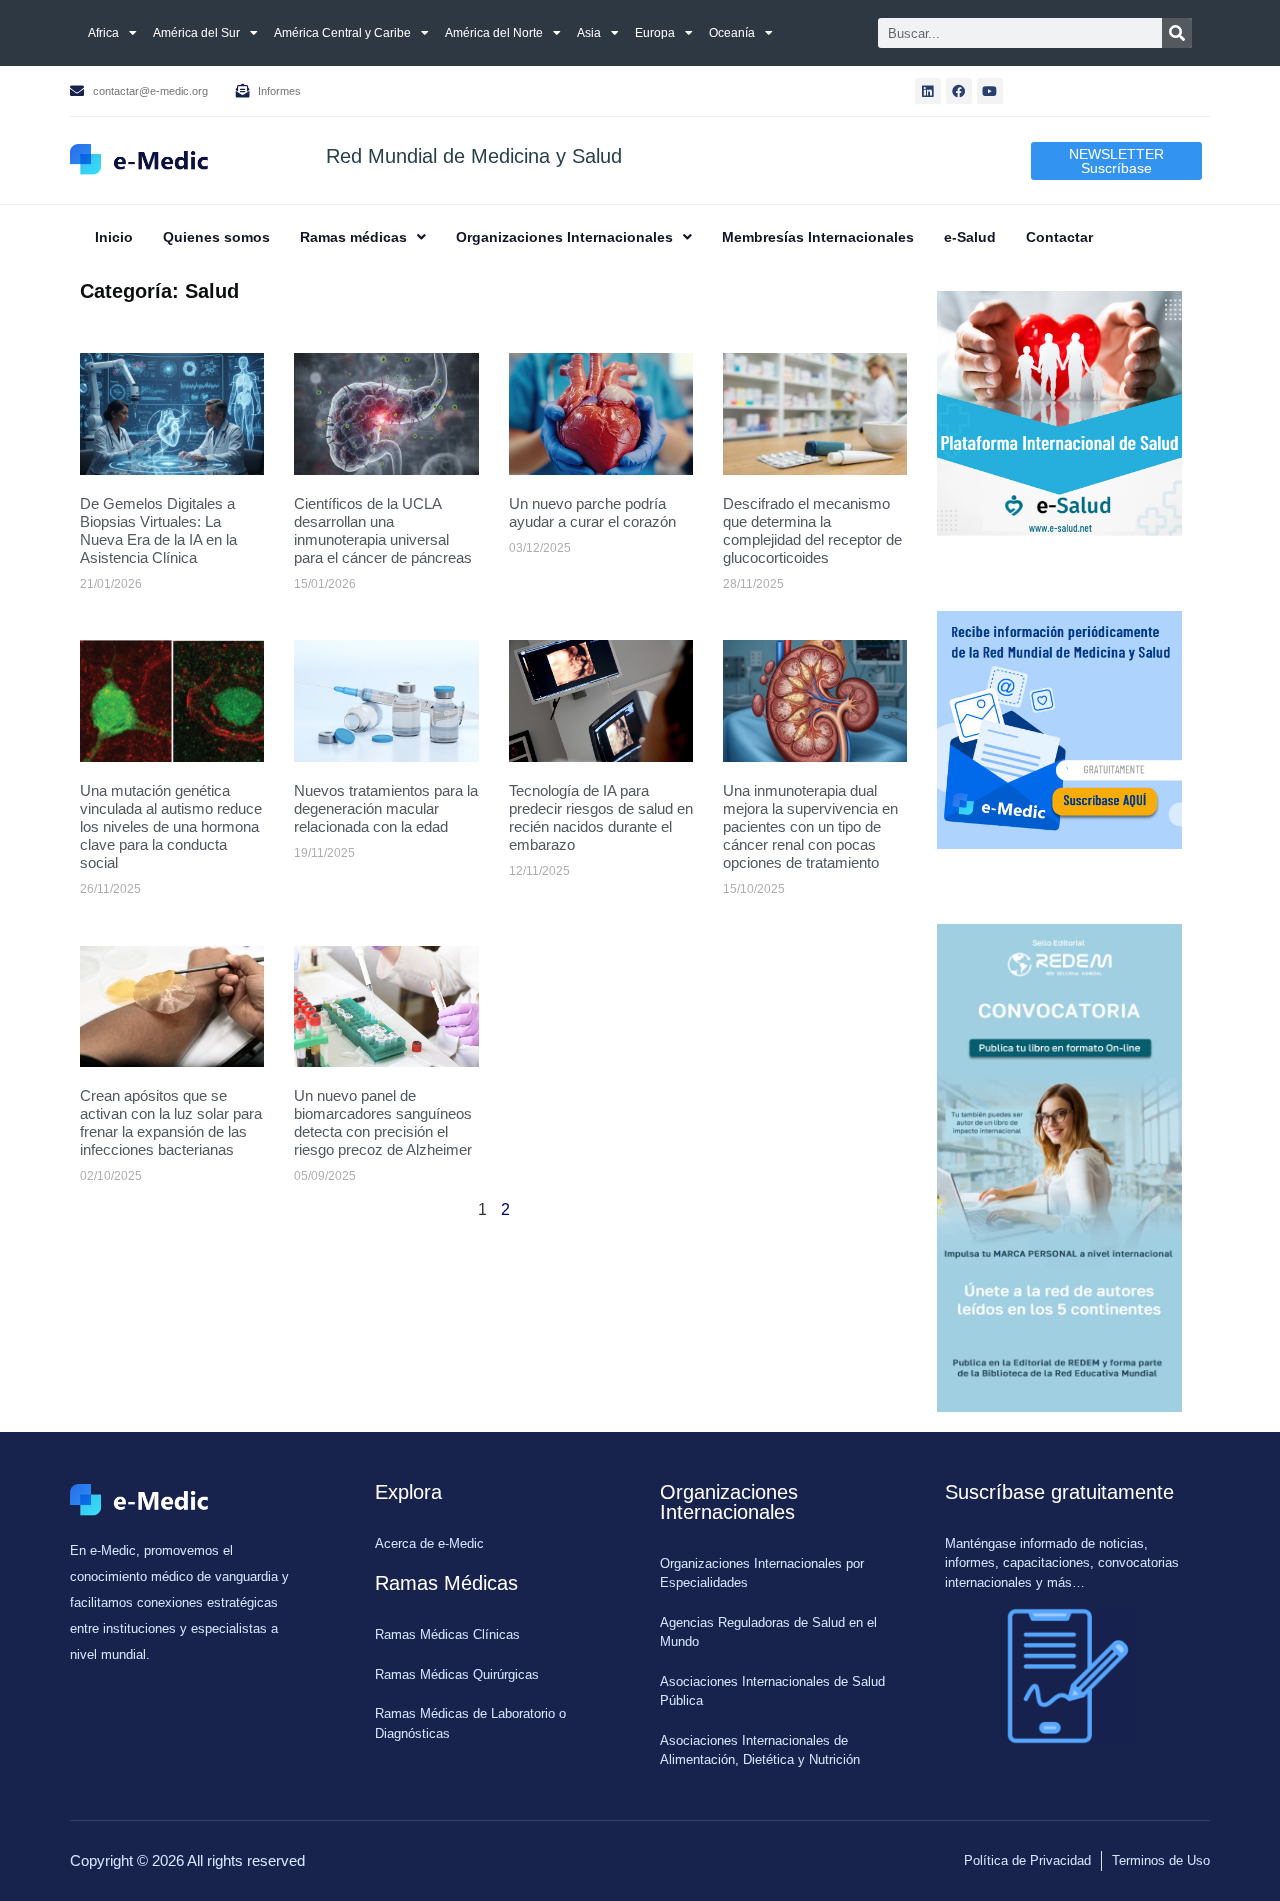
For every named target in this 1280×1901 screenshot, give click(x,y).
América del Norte (494, 33)
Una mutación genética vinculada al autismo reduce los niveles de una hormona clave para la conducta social (171, 826)
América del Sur (196, 33)
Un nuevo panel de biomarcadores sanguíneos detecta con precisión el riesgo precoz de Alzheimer (383, 1122)
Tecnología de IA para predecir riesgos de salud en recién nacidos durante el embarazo (601, 817)
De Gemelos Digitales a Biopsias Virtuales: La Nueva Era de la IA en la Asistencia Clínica (158, 530)
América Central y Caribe (342, 33)
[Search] (1177, 33)
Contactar (1059, 237)
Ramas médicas (353, 237)
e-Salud (970, 237)
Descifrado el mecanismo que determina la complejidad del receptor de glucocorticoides (812, 530)
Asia (589, 33)
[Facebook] (959, 91)
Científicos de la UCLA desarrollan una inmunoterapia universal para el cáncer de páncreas (383, 530)
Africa (103, 33)
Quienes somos (216, 237)
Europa (655, 33)
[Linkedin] (928, 91)
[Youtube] (990, 91)
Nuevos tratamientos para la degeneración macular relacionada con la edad (386, 808)
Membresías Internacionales (818, 237)
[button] (363, 237)
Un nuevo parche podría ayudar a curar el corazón (592, 512)
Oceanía (732, 33)
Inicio (114, 237)
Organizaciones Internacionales (564, 237)
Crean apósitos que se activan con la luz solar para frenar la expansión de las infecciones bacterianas (171, 1122)
